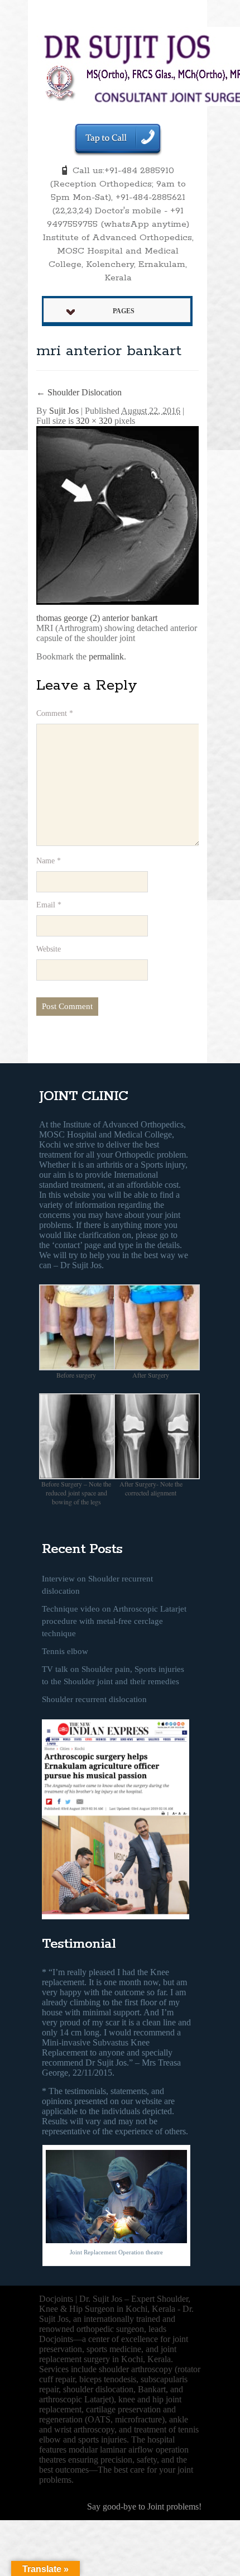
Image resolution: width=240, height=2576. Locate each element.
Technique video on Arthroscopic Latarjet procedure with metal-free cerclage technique (114, 1621)
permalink (106, 656)
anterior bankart (130, 618)
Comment (55, 713)
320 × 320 (94, 421)
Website (49, 949)
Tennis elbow (65, 1651)
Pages (124, 311)
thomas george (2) (68, 618)
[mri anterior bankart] (126, 515)
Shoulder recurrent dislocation (94, 1699)
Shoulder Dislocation (79, 392)
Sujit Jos (64, 411)
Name (49, 861)
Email (49, 905)
